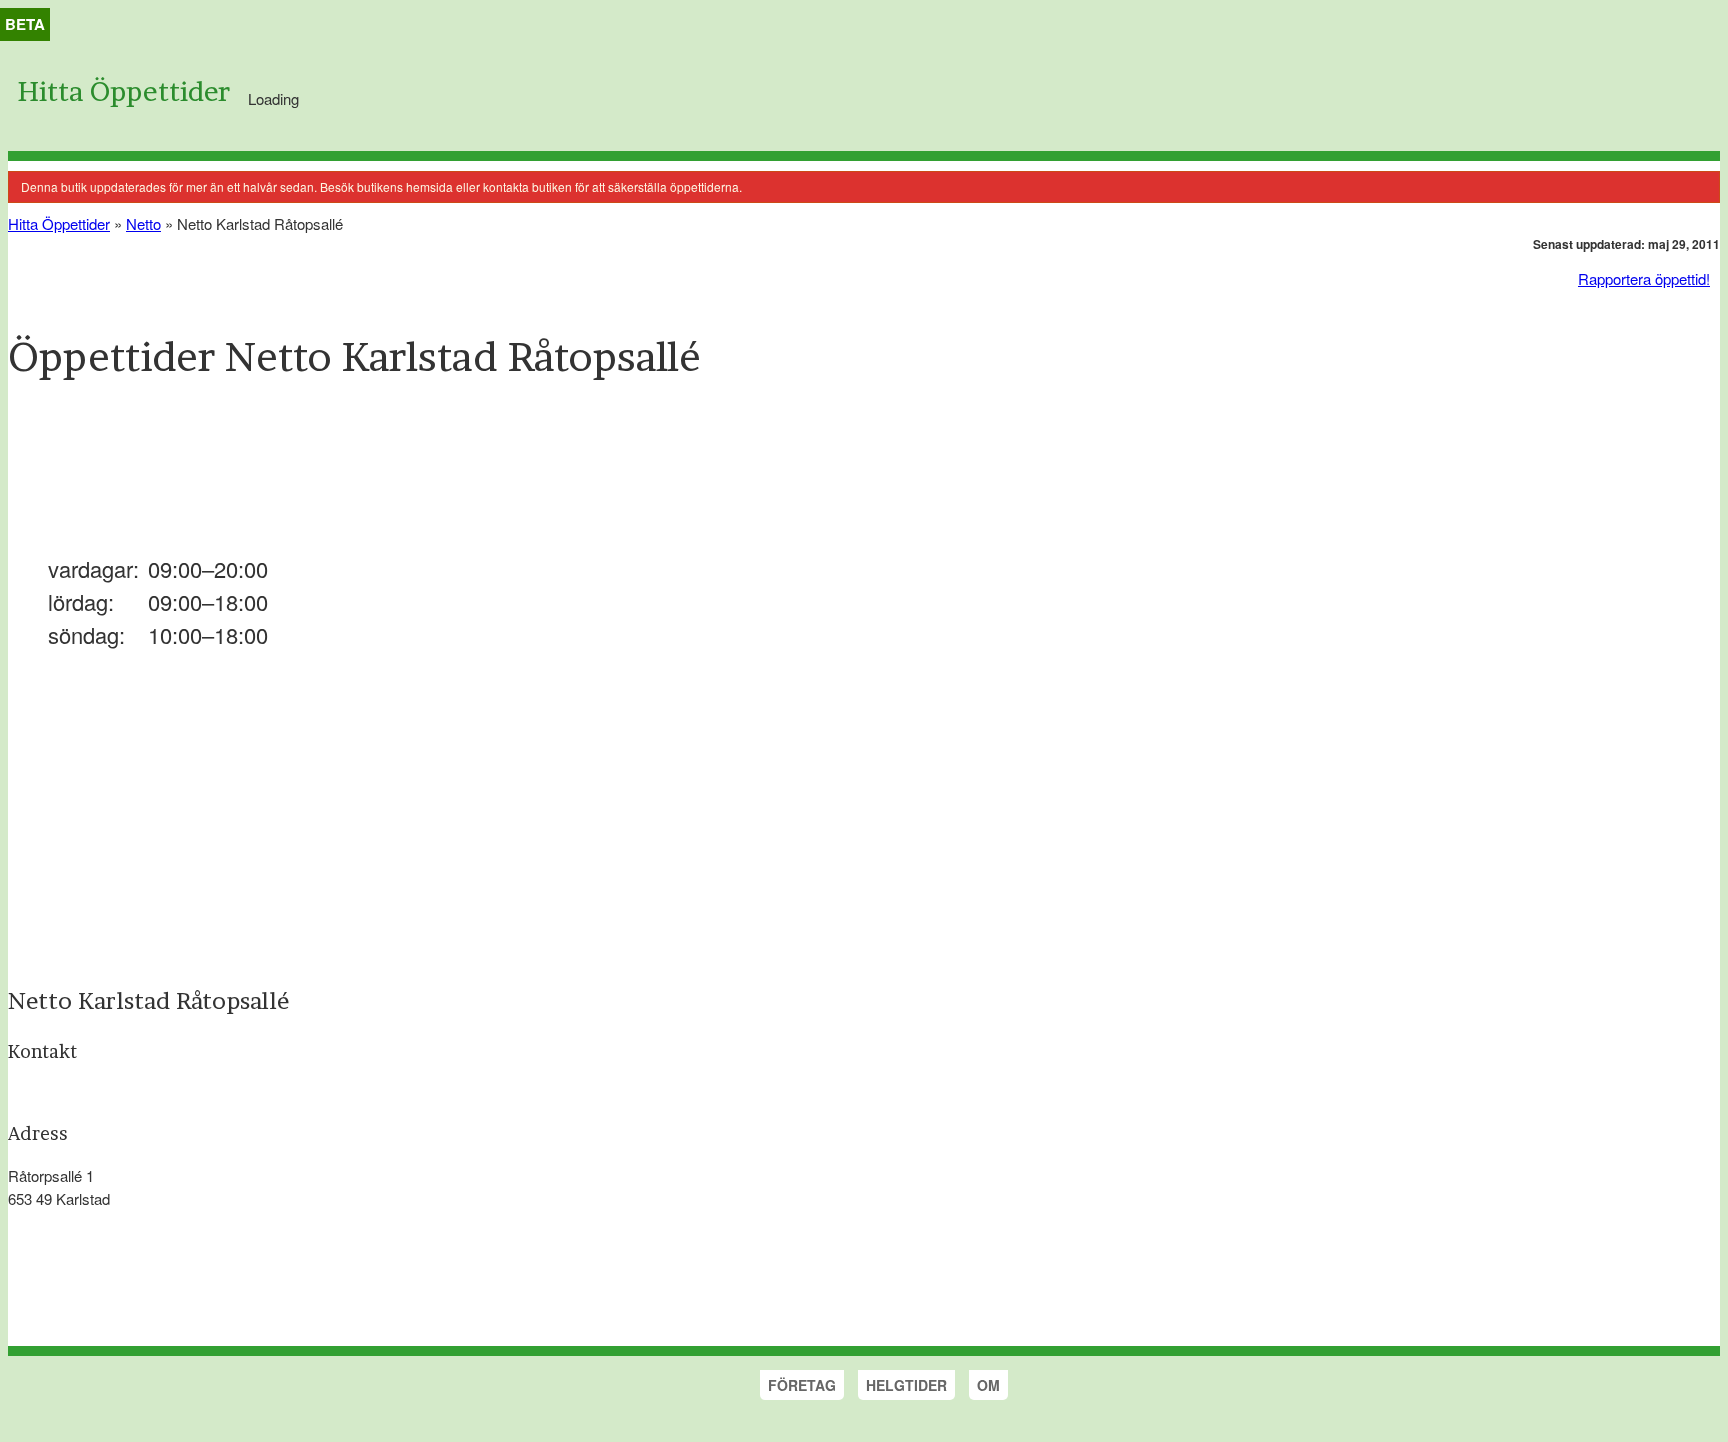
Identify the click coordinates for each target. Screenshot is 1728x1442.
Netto (143, 223)
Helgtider (906, 1385)
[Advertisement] (372, 479)
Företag (802, 1385)
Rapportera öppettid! (1644, 278)
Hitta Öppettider (124, 91)
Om (988, 1385)
